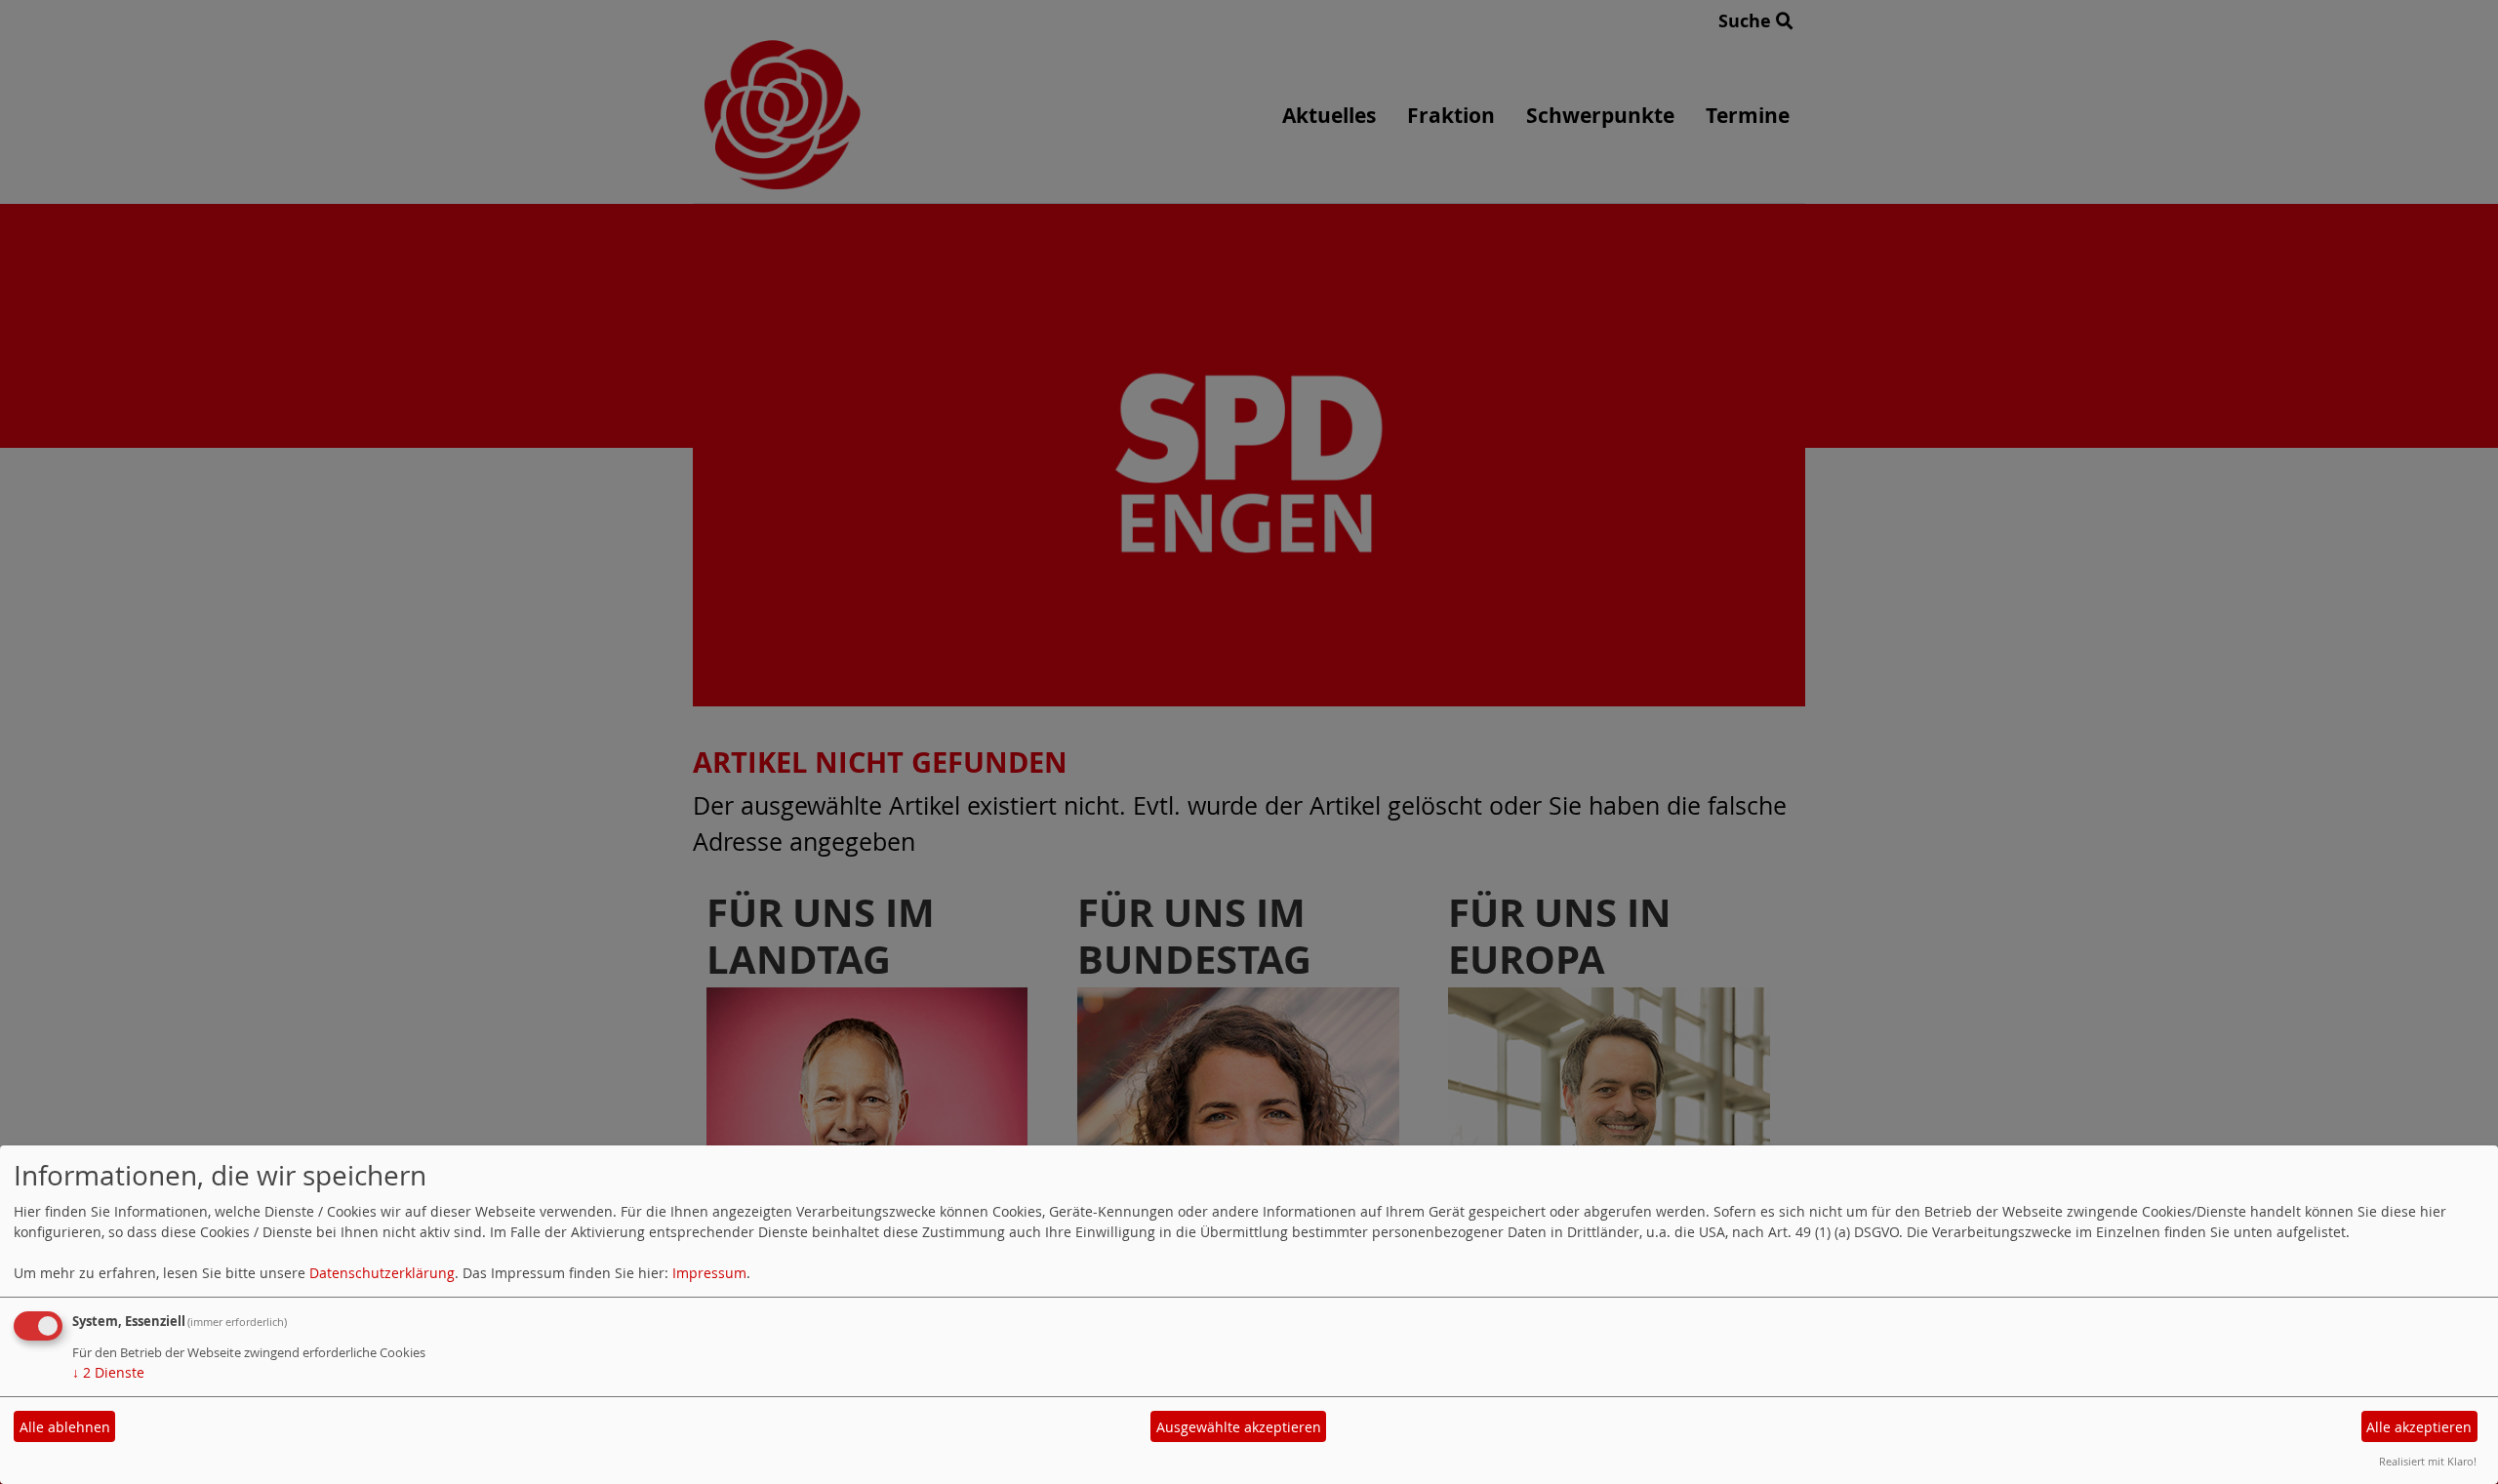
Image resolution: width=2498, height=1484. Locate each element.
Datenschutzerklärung (382, 1273)
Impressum (709, 1273)
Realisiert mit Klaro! (2428, 1461)
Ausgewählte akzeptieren (1239, 1427)
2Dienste (108, 1372)
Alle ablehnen (65, 1427)
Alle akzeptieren (2419, 1427)
